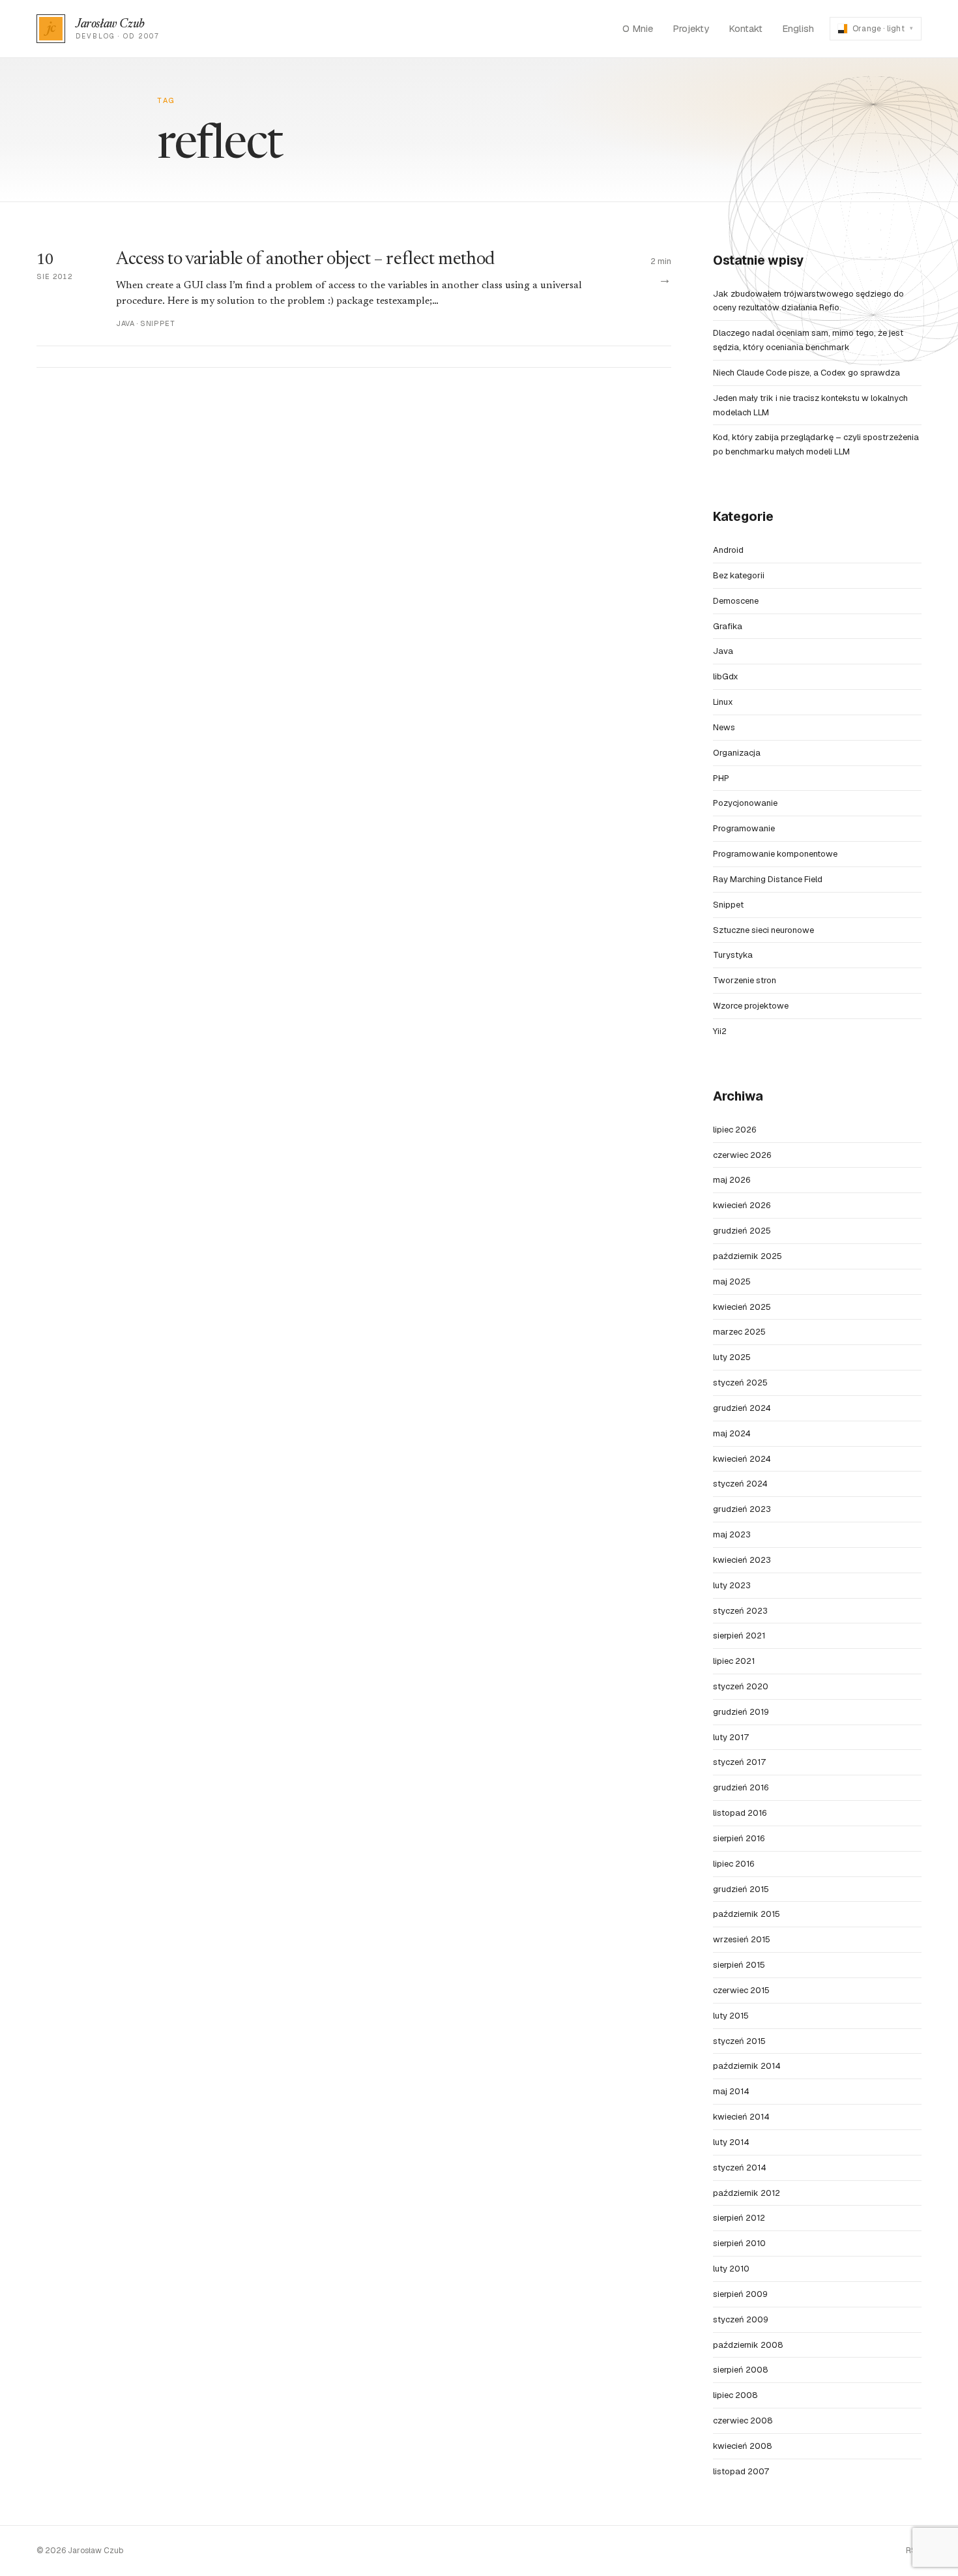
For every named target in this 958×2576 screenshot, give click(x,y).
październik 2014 (747, 2066)
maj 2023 (732, 1534)
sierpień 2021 (739, 1636)
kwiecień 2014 (741, 2117)
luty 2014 (731, 2142)
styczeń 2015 (739, 2041)
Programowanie (744, 828)
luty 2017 (731, 1737)
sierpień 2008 (741, 2370)
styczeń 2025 (740, 1383)
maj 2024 (732, 1433)
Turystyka (733, 955)
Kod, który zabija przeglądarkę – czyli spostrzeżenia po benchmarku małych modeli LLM (816, 444)
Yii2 (720, 1031)
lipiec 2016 (733, 1864)
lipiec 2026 (734, 1130)
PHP (721, 778)
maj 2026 (732, 1180)
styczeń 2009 (741, 2319)
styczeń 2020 (741, 1686)
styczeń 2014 (740, 2168)
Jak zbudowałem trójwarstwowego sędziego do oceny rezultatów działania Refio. (808, 301)
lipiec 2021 (734, 1661)
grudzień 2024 (742, 1408)
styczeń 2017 (739, 1762)
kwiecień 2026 (742, 1205)
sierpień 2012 (739, 2218)
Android (728, 550)
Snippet (728, 905)
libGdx (726, 676)
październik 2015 (747, 1914)
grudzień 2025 (742, 1231)
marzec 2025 (739, 1332)
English (798, 28)
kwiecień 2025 (742, 1307)
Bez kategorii (739, 575)
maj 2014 (731, 2091)
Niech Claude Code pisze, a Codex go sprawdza (806, 373)
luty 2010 (731, 2269)
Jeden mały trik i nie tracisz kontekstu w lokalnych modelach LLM (810, 405)
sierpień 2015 (739, 1965)
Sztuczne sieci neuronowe (763, 930)
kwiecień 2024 (742, 1459)
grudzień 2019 (741, 1712)
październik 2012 (747, 2193)
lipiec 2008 (735, 2395)
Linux (723, 702)
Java (723, 651)
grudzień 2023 (742, 1509)
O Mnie (638, 28)
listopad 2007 (741, 2471)
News (724, 727)
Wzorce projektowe (751, 1006)
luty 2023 (732, 1585)
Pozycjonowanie (745, 803)
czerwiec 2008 (743, 2421)
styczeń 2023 (740, 1611)
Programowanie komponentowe (775, 854)
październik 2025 (748, 1256)
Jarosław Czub (110, 24)
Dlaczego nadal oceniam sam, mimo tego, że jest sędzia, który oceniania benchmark (808, 340)
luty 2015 (731, 2016)
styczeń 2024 (740, 1484)
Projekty (691, 28)
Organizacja (737, 753)
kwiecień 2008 (743, 2446)
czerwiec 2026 (742, 1155)
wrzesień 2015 (742, 1939)
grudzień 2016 (741, 1787)
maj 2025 (732, 1281)
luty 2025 (732, 1357)
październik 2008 (748, 2345)
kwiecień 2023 (742, 1560)
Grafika (728, 626)
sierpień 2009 (740, 2294)
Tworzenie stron (745, 980)
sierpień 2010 (739, 2243)
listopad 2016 (740, 1813)
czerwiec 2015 (741, 1990)
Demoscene (736, 601)
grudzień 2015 (741, 1889)
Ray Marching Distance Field (768, 879)
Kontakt (746, 28)
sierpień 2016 (739, 1838)
